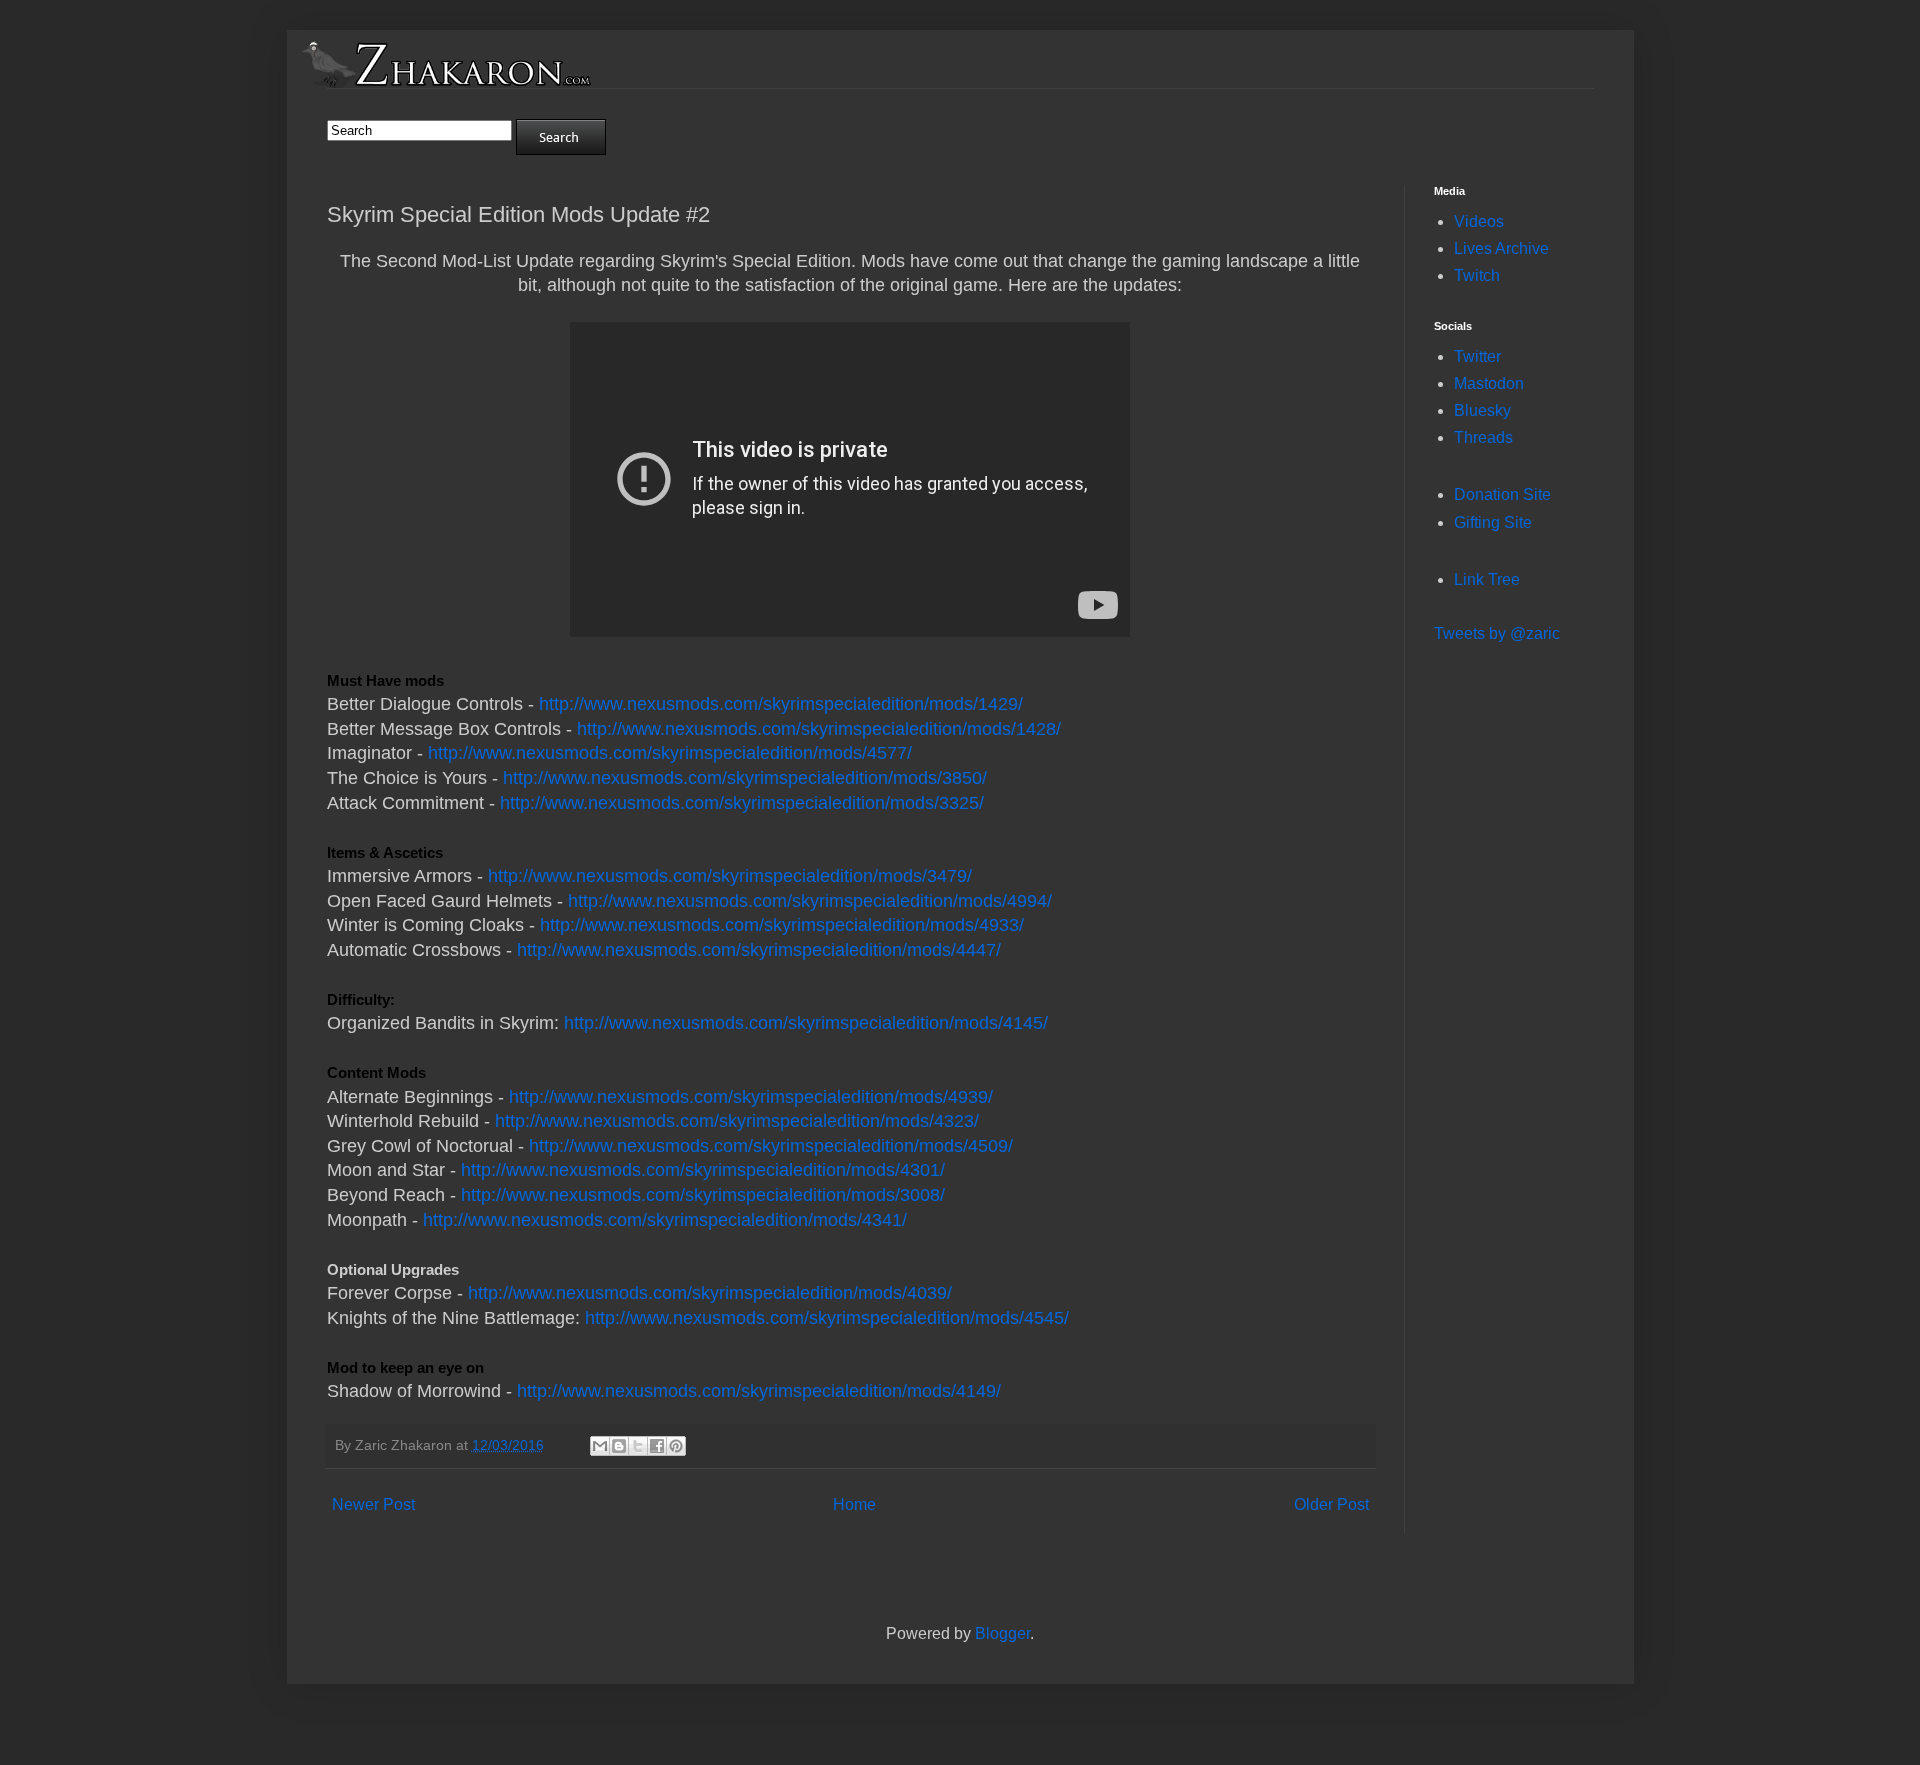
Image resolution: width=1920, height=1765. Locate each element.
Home (854, 1504)
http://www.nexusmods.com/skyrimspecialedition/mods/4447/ (759, 950)
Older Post (1331, 1504)
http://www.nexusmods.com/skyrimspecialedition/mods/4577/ (670, 753)
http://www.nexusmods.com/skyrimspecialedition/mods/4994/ (810, 901)
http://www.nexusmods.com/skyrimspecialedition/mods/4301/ (703, 1170)
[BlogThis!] (619, 1446)
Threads (1483, 437)
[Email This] (600, 1446)
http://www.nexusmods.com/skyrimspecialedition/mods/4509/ (771, 1146)
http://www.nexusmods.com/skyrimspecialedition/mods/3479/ (730, 876)
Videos (1479, 221)
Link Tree (1487, 579)
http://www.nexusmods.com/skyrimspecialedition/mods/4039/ (710, 1293)
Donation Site (1502, 494)
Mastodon (1489, 383)
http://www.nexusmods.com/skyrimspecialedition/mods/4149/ (759, 1391)
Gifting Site (1493, 522)
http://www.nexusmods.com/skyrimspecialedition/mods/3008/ (703, 1195)
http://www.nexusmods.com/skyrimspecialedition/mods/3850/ (745, 778)
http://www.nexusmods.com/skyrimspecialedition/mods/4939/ (751, 1097)
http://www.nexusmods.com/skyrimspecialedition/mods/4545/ (827, 1318)
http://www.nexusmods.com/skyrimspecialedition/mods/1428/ (819, 729)
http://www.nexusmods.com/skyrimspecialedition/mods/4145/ (806, 1023)
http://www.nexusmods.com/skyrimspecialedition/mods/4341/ (665, 1220)
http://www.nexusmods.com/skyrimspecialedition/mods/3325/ (742, 803)
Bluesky (1482, 410)
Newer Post (373, 1504)
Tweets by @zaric (1497, 633)
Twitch (1477, 275)
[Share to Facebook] (657, 1446)
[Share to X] (638, 1446)
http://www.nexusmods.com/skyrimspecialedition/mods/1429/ (781, 704)
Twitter (1477, 356)
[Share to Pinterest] (676, 1446)
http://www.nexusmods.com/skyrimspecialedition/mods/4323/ (737, 1121)
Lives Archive (1501, 248)
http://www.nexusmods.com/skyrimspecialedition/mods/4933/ (782, 925)
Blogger (1002, 1633)
